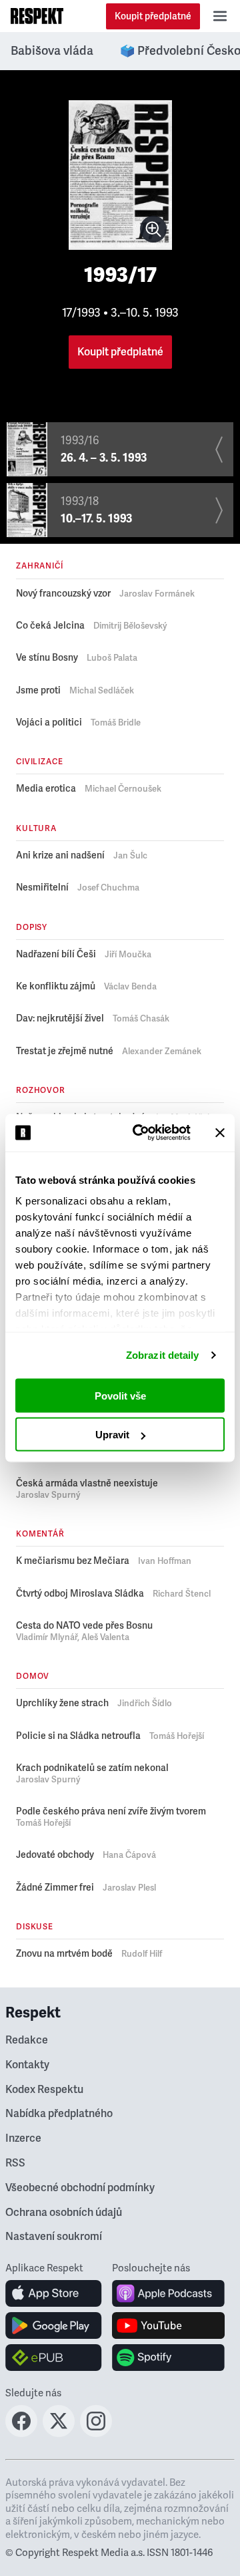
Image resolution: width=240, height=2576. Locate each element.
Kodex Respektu (44, 2090)
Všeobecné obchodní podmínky (80, 2188)
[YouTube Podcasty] (168, 2325)
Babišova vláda (52, 51)
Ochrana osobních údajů (64, 2213)
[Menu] (220, 16)
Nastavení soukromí (54, 2237)
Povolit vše (120, 1395)
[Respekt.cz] (37, 16)
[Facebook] (21, 2433)
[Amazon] (54, 2358)
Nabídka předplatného (59, 2114)
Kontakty (27, 2065)
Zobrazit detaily (163, 1355)
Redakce (27, 2040)
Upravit (112, 1435)
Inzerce (23, 2138)
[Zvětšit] (153, 229)
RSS (15, 2163)
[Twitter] (59, 2433)
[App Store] (54, 2293)
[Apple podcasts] (168, 2293)
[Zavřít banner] (220, 1132)
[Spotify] (168, 2358)
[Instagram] (96, 2433)
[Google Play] (54, 2325)
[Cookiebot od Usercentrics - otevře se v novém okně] (141, 1133)
